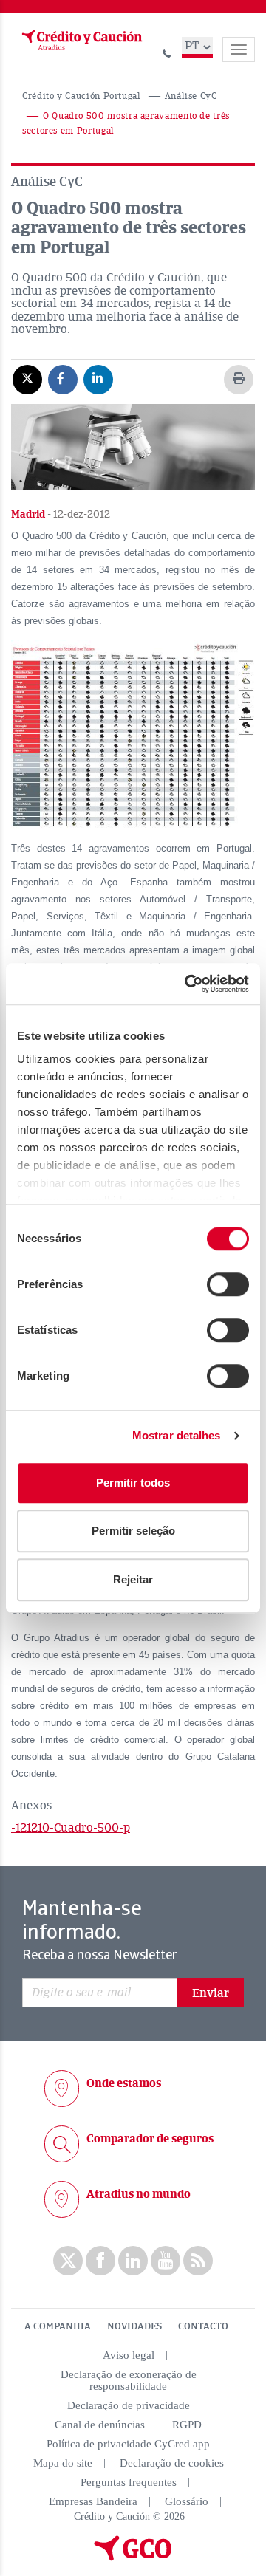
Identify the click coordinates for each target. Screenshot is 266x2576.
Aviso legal (129, 2355)
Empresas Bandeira (93, 2501)
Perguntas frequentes (129, 2482)
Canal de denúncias (100, 2425)
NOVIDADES (134, 2326)
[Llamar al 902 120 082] (167, 51)
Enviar (211, 1993)
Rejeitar (133, 1579)
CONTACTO (203, 2326)
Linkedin (133, 2261)
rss (198, 2261)
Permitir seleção (133, 1531)
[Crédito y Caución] (81, 41)
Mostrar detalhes (177, 1435)
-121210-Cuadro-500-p (71, 1828)
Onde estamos (124, 2083)
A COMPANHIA (58, 2326)
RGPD (187, 2425)
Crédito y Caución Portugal (82, 96)
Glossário (187, 2501)
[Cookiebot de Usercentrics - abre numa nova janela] (188, 984)
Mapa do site (63, 2463)
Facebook (100, 2261)
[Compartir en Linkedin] (98, 379)
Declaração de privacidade (129, 2405)
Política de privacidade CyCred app (128, 2444)
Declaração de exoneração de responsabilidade (129, 2380)
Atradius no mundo (139, 2194)
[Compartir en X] (27, 379)
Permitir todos (133, 1483)
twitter (68, 2261)
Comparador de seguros (150, 2139)
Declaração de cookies (172, 2463)
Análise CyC (191, 96)
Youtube (166, 2261)
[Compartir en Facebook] (63, 379)
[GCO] (133, 2558)
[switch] (228, 1284)
